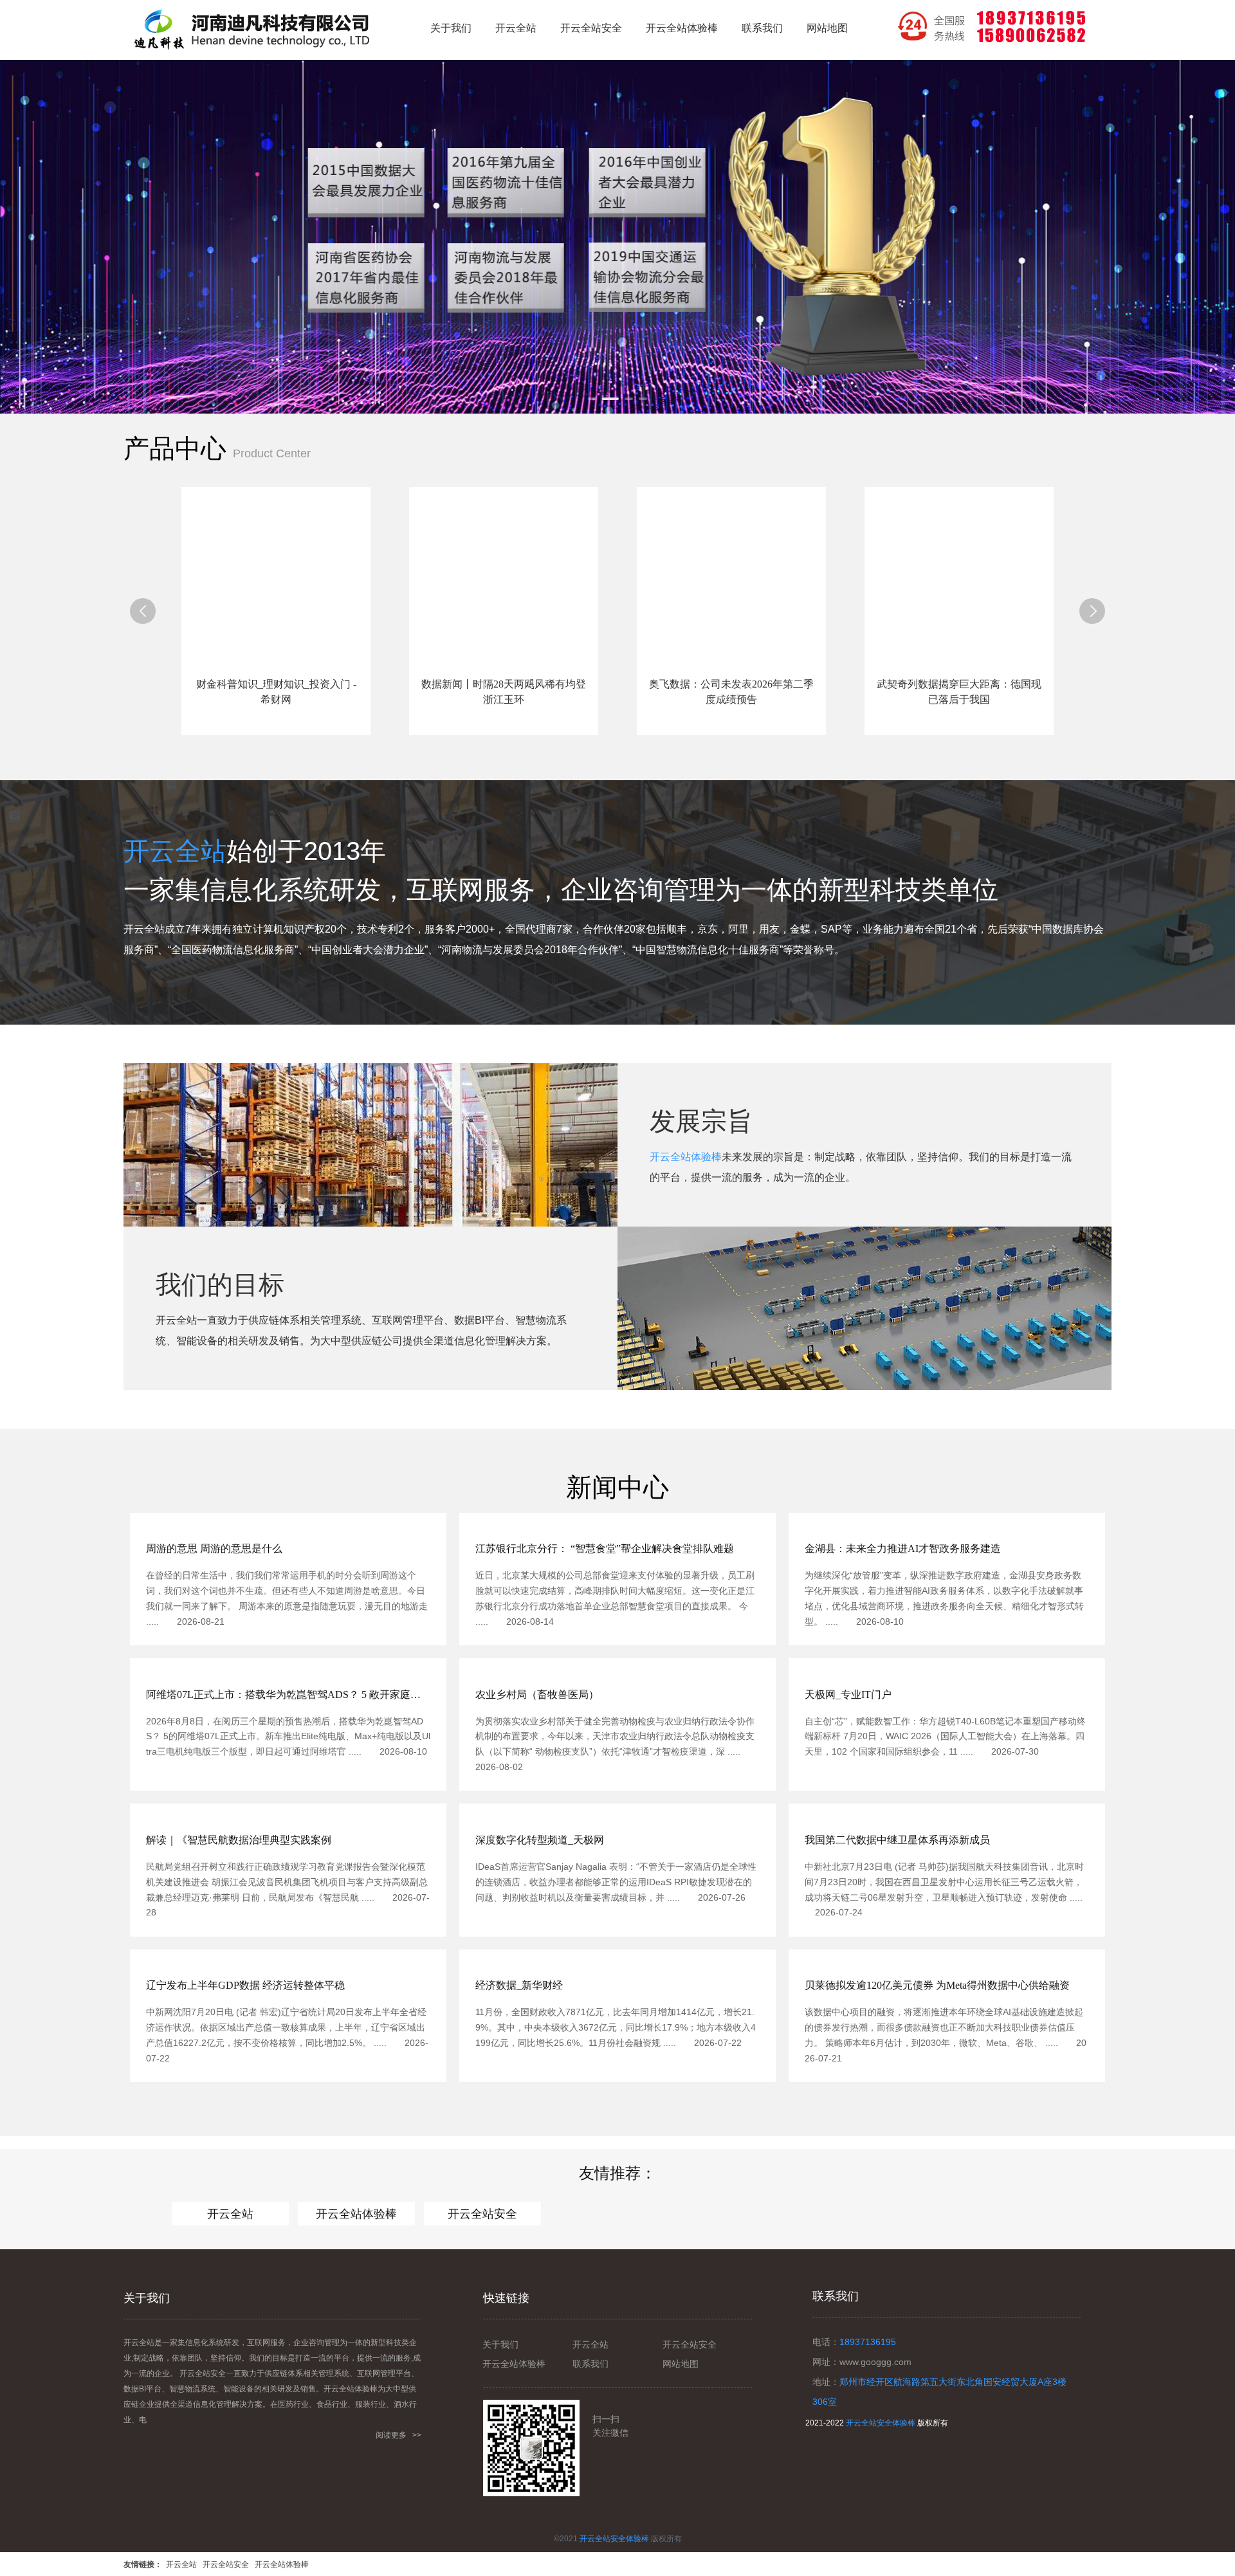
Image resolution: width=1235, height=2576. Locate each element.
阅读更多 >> (398, 2435)
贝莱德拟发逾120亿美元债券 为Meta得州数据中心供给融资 (937, 1985)
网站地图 (681, 2364)
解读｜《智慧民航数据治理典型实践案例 (239, 1840)
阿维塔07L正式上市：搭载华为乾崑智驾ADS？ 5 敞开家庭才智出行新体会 (288, 1694)
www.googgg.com (875, 2362)
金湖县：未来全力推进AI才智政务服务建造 (903, 1548)
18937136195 (868, 2342)
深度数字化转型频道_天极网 (540, 1840)
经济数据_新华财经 (519, 1985)
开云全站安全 (482, 2214)
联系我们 (590, 2364)
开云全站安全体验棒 (881, 2423)
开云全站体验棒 (686, 1157)
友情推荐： (617, 2173)
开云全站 (175, 851)
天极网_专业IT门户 (848, 1694)
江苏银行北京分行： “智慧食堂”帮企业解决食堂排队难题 (605, 1548)
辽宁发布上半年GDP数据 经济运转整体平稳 (245, 1985)
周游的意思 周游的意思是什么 (214, 1548)
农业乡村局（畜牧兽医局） (537, 1694)
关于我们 (500, 2344)
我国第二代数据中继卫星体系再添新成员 (897, 1840)
